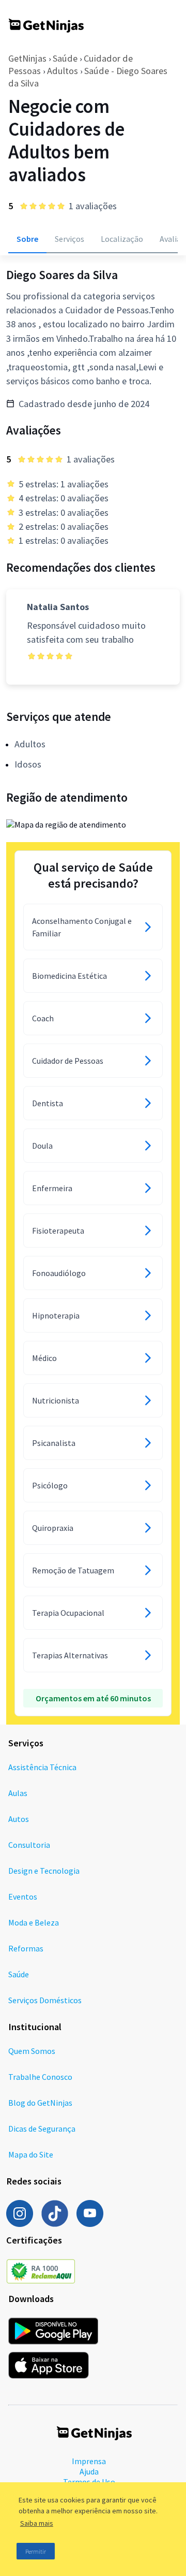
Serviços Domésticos (45, 2000)
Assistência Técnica (42, 1767)
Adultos (63, 71)
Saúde (65, 58)
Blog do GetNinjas (40, 2103)
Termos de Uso (89, 2482)
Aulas (18, 1793)
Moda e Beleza (34, 1922)
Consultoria (29, 1845)
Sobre (27, 239)
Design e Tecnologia (44, 1871)
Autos (19, 1819)
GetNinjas (27, 58)
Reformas (26, 1948)
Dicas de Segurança (42, 2129)
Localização (122, 239)
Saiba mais (37, 2523)
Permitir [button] (36, 2551)
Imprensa (89, 2461)
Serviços (69, 239)
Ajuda (89, 2471)
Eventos (23, 1897)
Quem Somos (32, 2051)
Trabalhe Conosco (40, 2077)
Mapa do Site (31, 2154)
